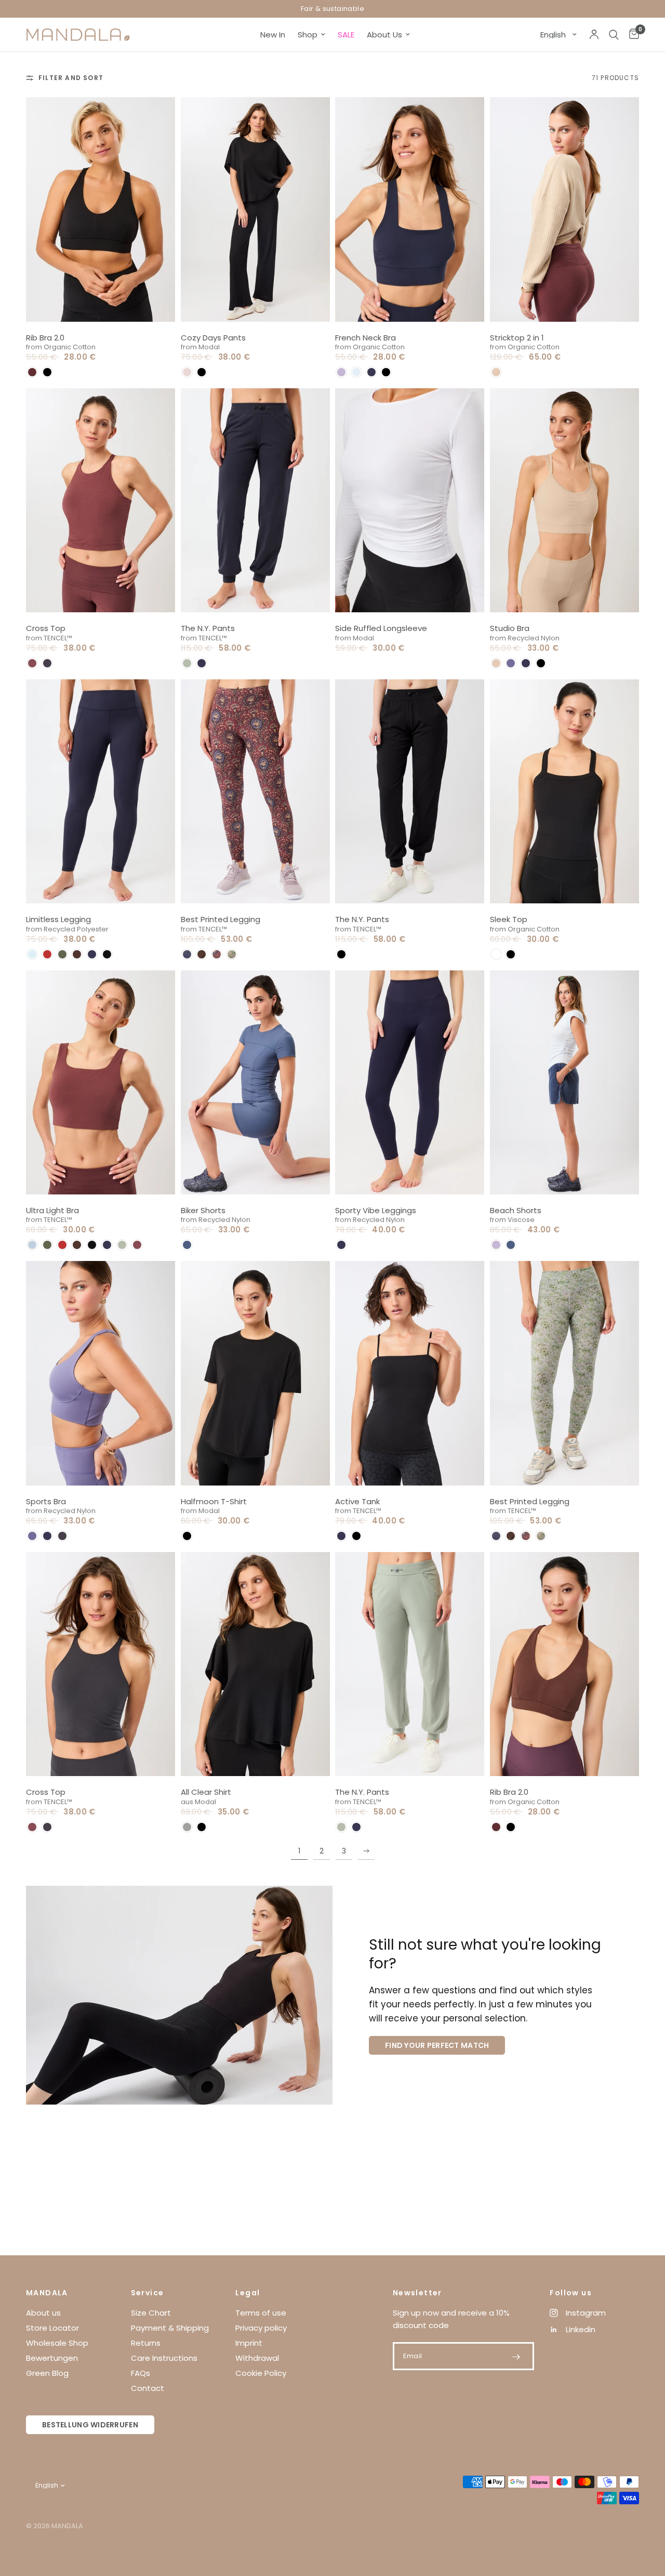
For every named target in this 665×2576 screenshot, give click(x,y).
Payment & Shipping (170, 2328)
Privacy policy (261, 2328)
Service (148, 2293)
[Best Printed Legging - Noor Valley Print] (256, 791)
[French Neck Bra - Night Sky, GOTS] (410, 209)
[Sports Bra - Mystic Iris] (101, 1373)
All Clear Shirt (206, 1792)
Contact (148, 2388)
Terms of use (261, 2313)
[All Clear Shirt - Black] (256, 1664)
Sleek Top (509, 919)
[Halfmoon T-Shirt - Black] (256, 1373)
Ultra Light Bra (52, 1210)
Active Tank (357, 1501)
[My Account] (594, 35)
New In (273, 35)
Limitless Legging (58, 919)
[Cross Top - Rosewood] (101, 500)
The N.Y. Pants (208, 628)
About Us (384, 35)
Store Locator (52, 2328)
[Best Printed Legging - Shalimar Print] (565, 1373)
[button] (32, 372)
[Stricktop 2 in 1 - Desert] (565, 209)
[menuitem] (273, 35)
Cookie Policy (261, 2373)
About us (43, 2313)
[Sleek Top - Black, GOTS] (565, 791)
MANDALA (47, 2293)
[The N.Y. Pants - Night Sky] (256, 500)
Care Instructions (164, 2358)
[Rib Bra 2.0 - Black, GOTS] (101, 209)
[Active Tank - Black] (410, 1373)
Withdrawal (257, 2358)
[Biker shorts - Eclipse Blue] (256, 1082)
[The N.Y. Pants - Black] (410, 791)
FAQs (141, 2373)
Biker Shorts (203, 1210)
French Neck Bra (365, 338)
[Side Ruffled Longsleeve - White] (410, 500)
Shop (308, 35)
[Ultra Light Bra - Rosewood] (101, 1082)
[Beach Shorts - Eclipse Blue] (565, 1082)
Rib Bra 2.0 (45, 338)
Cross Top (46, 628)
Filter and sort (71, 78)
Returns (146, 2343)
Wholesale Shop (57, 2343)
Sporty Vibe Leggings (376, 1210)
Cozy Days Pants (213, 338)
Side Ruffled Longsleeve (381, 628)
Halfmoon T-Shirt (214, 1501)
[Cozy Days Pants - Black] (256, 209)
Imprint (249, 2343)
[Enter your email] (516, 2357)
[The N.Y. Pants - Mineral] (410, 1664)
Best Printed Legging (221, 919)
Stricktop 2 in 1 (517, 338)
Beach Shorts (516, 1210)
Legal (248, 2293)
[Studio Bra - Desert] (565, 500)
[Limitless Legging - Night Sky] (101, 791)
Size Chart (151, 2313)
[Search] (614, 35)
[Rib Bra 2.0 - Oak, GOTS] (565, 1664)
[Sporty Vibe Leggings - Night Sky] (410, 1082)
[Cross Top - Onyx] (101, 1664)
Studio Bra (510, 628)
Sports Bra (46, 1501)
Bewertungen (52, 2358)
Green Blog (47, 2373)
